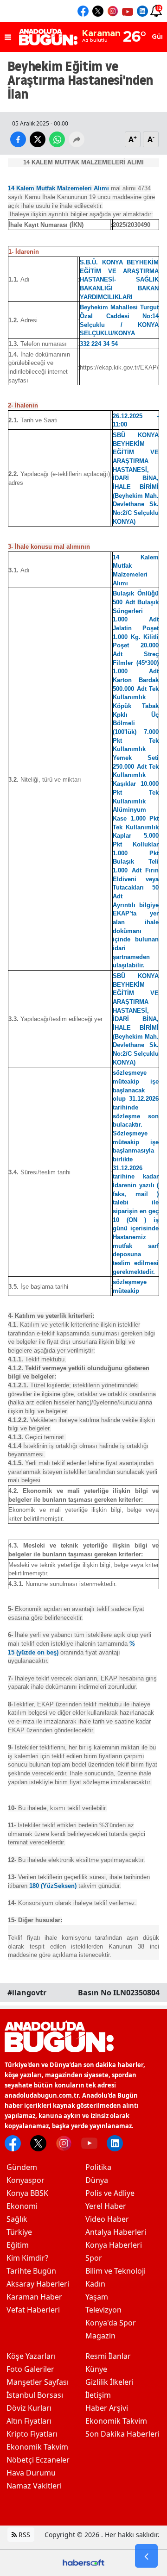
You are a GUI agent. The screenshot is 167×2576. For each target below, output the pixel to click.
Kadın (95, 2284)
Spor (94, 2258)
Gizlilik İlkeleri (109, 2382)
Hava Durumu (31, 2473)
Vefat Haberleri (33, 2310)
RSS (23, 2535)
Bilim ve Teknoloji (116, 2271)
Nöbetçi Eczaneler (38, 2460)
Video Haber (107, 2219)
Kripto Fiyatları (32, 2434)
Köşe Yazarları (31, 2356)
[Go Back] (146, 2556)
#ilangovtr (27, 1993)
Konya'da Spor (111, 2323)
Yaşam (97, 2297)
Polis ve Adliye (110, 2193)
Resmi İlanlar (108, 2356)
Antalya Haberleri (116, 2232)
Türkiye (19, 2232)
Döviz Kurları (29, 2408)
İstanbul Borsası (35, 2395)
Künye (96, 2369)
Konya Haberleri (114, 2245)
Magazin (100, 2336)
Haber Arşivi (107, 2408)
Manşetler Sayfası (38, 2382)
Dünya (97, 2180)
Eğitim (18, 2245)
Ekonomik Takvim (37, 2447)
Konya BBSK (27, 2193)
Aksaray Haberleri (38, 2284)
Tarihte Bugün (31, 2271)
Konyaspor (26, 2180)
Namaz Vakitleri (34, 2486)
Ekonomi (22, 2206)
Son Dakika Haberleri (122, 2434)
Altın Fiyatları (29, 2421)
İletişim (98, 2395)
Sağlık (17, 2219)
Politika (98, 2167)
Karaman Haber (34, 2297)
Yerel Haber (106, 2206)
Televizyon (103, 2310)
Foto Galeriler (30, 2369)
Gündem (22, 2167)
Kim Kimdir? (27, 2258)
